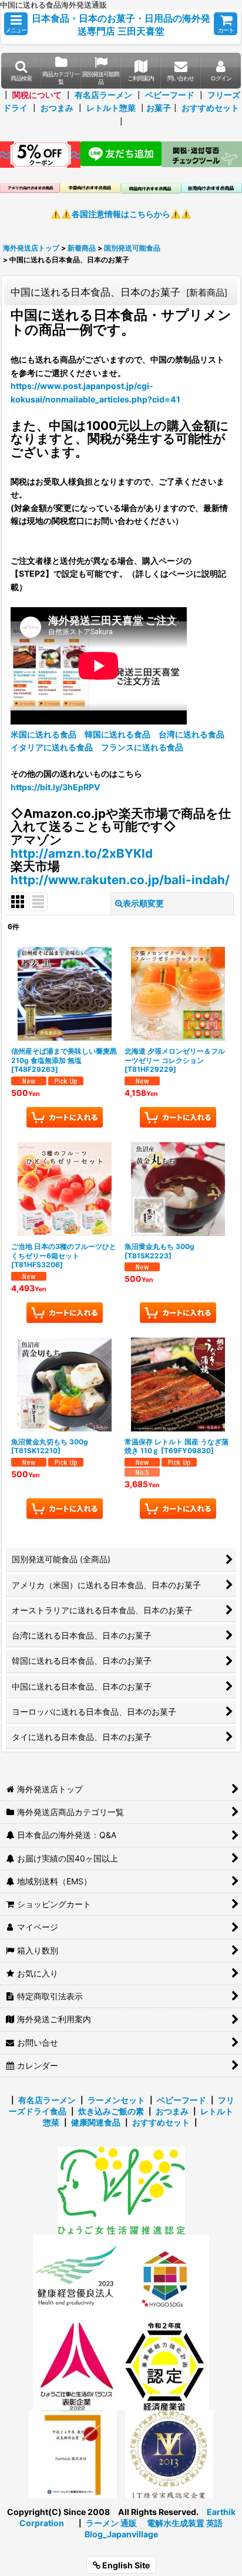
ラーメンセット (116, 2100)
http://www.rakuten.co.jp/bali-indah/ (120, 880)
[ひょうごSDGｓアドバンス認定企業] (165, 2278)
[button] (16, 24)
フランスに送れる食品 (142, 747)
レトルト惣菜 (111, 108)
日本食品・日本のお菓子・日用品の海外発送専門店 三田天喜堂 (121, 25)
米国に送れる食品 (43, 734)
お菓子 (159, 108)
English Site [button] (125, 2565)
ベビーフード (170, 95)
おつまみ (57, 108)
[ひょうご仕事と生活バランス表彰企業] (77, 2366)
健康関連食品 (96, 2122)
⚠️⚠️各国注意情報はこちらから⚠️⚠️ (121, 214)
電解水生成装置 (176, 2523)
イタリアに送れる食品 (52, 747)
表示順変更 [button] (143, 903)
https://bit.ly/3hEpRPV (56, 787)
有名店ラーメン (103, 95)
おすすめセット (210, 108)
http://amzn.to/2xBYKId (82, 853)
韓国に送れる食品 (117, 734)
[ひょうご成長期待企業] (73, 2454)
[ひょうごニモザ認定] (121, 2190)
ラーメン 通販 (111, 2523)
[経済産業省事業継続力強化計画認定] (165, 2366)
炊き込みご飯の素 (111, 2111)
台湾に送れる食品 (191, 734)
